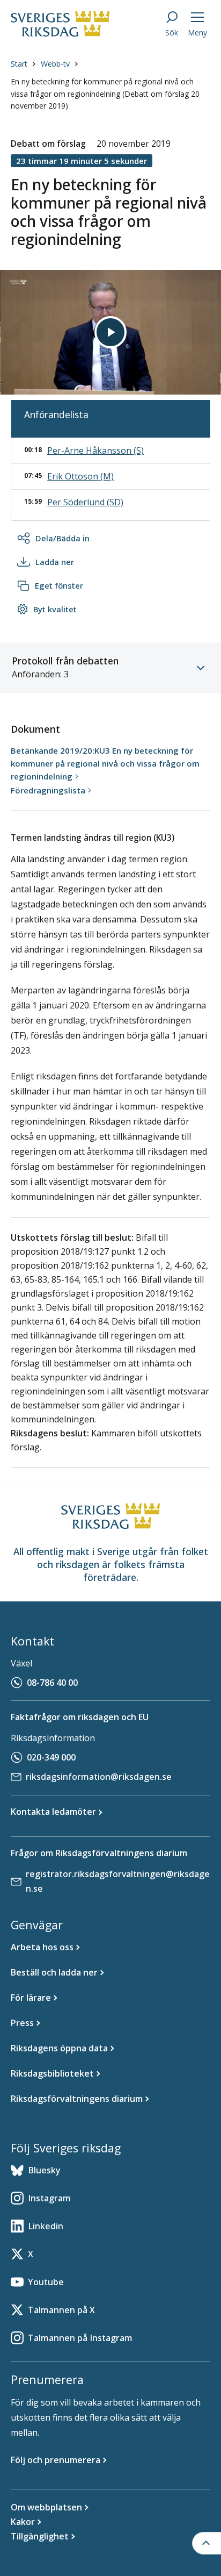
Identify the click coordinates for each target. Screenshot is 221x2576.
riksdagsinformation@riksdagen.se (99, 1777)
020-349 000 (51, 1757)
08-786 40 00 (52, 1683)
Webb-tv (55, 64)
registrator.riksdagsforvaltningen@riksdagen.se (118, 1881)
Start (19, 64)
